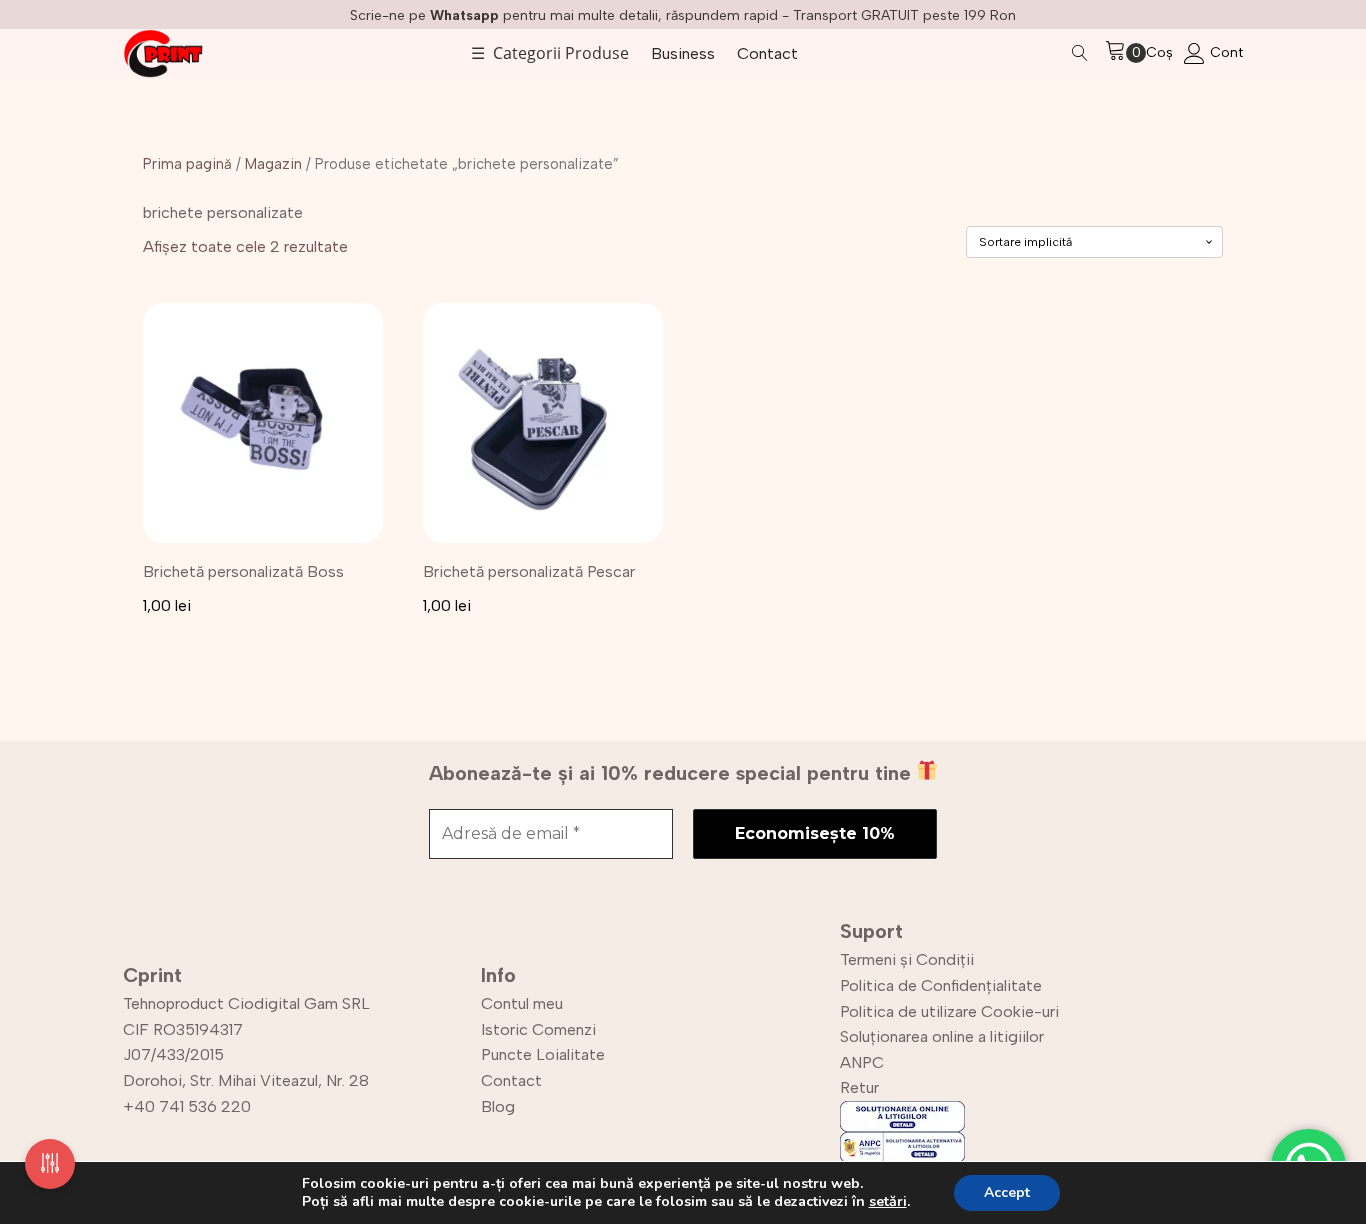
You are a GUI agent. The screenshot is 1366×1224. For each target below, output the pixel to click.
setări (888, 1202)
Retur (859, 1087)
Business (683, 53)
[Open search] (1080, 53)
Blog (498, 1106)
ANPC (862, 1062)
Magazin (273, 164)
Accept (1007, 1192)
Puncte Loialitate (543, 1054)
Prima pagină (187, 164)
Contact (767, 53)
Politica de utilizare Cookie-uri (949, 1011)
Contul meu (522, 1003)
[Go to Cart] (1125, 53)
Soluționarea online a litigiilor (942, 1036)
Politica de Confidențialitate (941, 985)
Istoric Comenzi (538, 1029)
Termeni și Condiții (907, 959)
